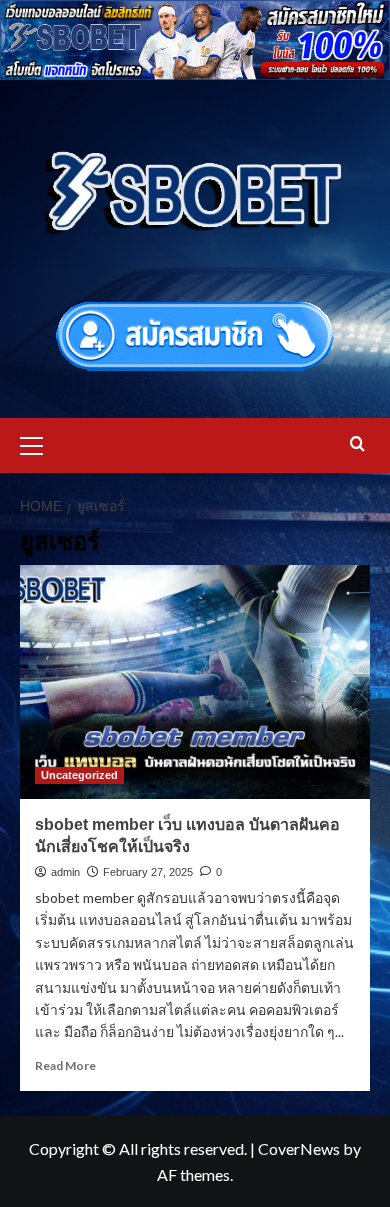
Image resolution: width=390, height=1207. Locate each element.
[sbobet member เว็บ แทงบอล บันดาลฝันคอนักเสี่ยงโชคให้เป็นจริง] (195, 681)
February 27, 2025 (148, 872)
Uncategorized (79, 775)
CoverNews (299, 1148)
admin (65, 872)
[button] (40, 443)
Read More (65, 1065)
